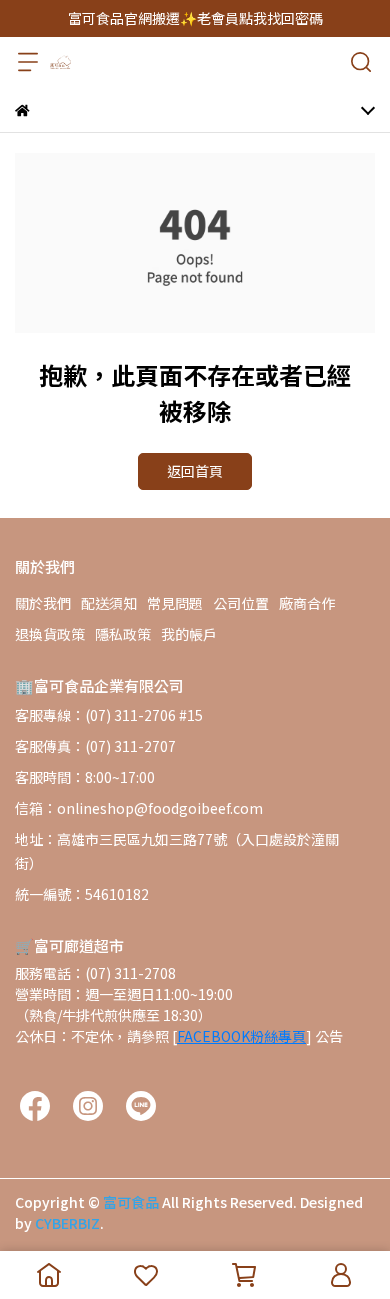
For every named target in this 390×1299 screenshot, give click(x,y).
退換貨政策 (50, 634)
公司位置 (241, 603)
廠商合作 (307, 603)
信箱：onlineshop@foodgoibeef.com (139, 808)
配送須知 (109, 603)
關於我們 (43, 603)
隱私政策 (123, 634)
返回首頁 (195, 471)
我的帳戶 (189, 634)
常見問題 (175, 603)
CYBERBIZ (67, 1223)
